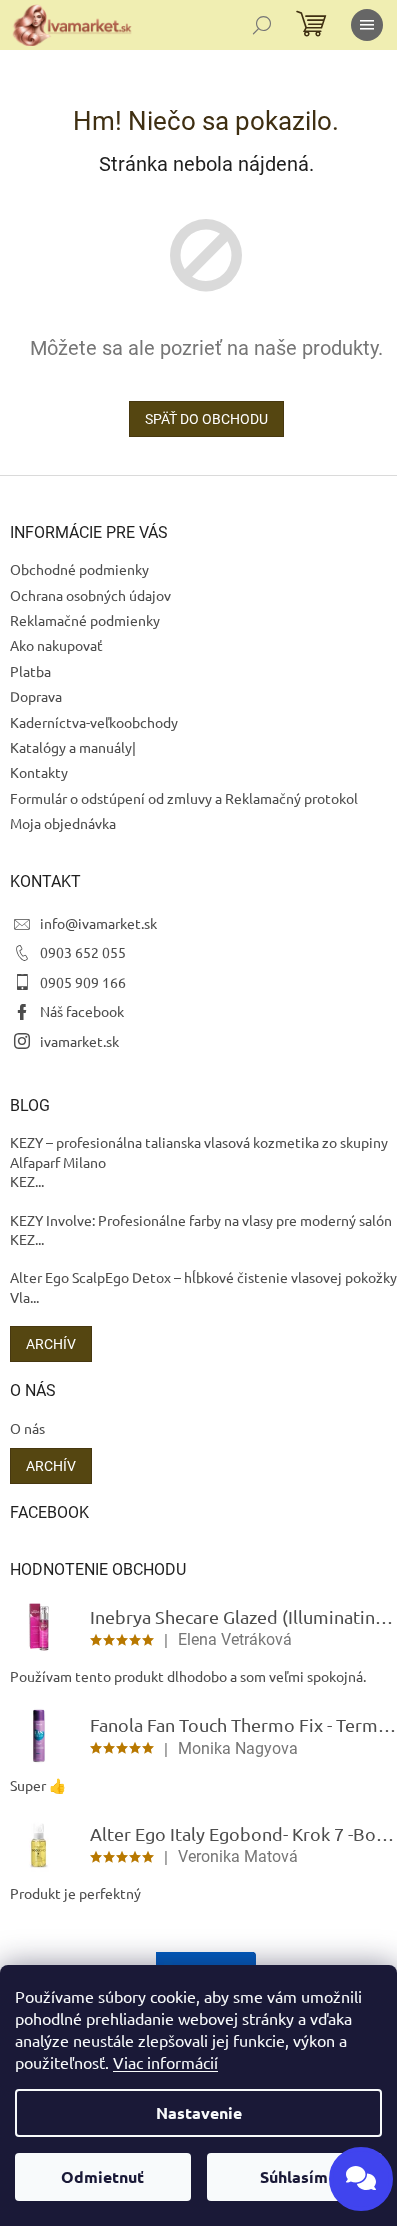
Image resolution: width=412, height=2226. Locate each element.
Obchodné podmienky (79, 569)
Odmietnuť (102, 2176)
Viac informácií (165, 2062)
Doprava (36, 696)
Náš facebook (82, 1011)
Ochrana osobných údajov (90, 595)
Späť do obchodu (206, 419)
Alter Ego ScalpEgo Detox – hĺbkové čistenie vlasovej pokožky (203, 1277)
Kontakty (39, 772)
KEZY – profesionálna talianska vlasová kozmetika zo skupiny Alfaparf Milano (199, 1151)
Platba (30, 671)
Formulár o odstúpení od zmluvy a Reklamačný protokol (184, 798)
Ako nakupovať (56, 645)
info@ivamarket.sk (98, 923)
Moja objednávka (63, 823)
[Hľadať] (262, 25)
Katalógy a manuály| (73, 747)
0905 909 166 (83, 982)
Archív (51, 1344)
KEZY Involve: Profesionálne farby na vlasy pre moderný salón (201, 1220)
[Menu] (367, 25)
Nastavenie (199, 2112)
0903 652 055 (83, 952)
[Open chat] (361, 2179)
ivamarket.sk (79, 1041)
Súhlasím (294, 2176)
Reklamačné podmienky (85, 620)
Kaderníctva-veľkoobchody (94, 722)
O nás (27, 1428)
